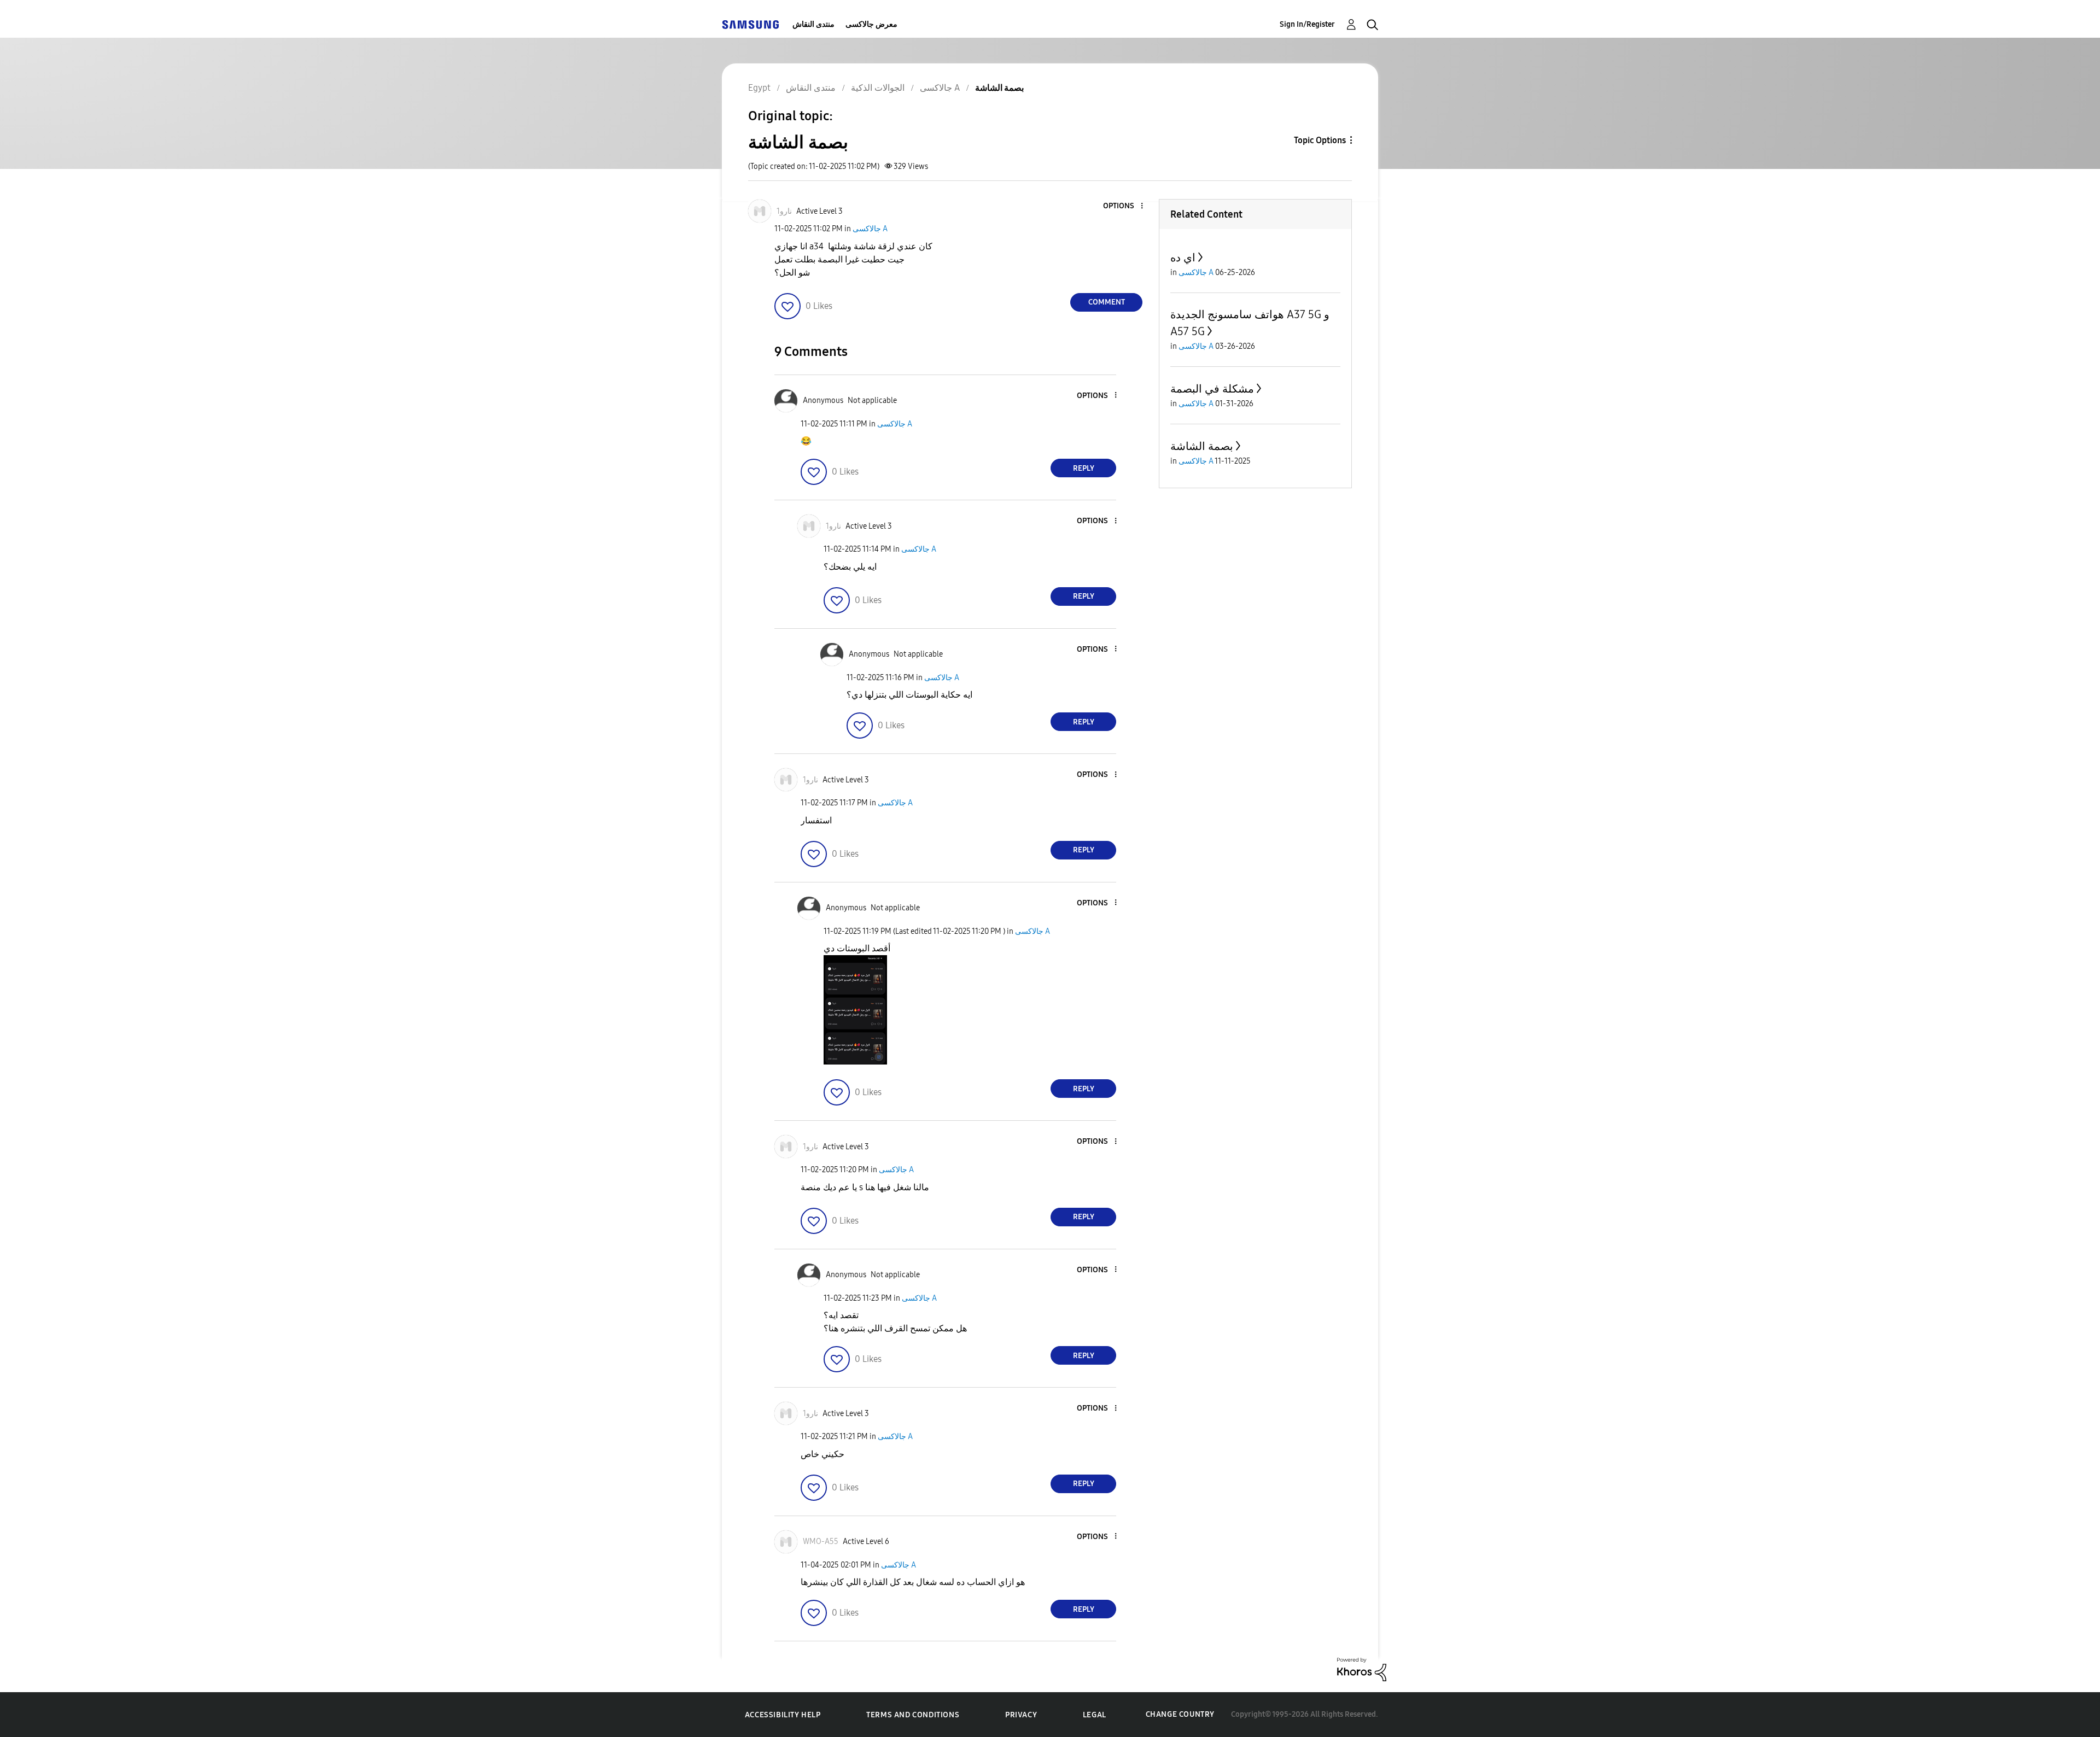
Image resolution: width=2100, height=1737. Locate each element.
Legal (1095, 1715)
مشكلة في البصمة (1212, 389)
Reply (1084, 468)
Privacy (1021, 1715)
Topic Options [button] (1320, 140)
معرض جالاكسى (871, 24)
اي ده (1183, 258)
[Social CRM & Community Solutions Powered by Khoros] (1362, 1669)
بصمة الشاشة (1202, 446)
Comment (1107, 302)
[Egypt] (750, 24)
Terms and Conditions (913, 1715)
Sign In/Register (1307, 24)
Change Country (1180, 1714)
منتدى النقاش (813, 24)
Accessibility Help (783, 1715)
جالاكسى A (870, 229)
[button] (1124, 206)
